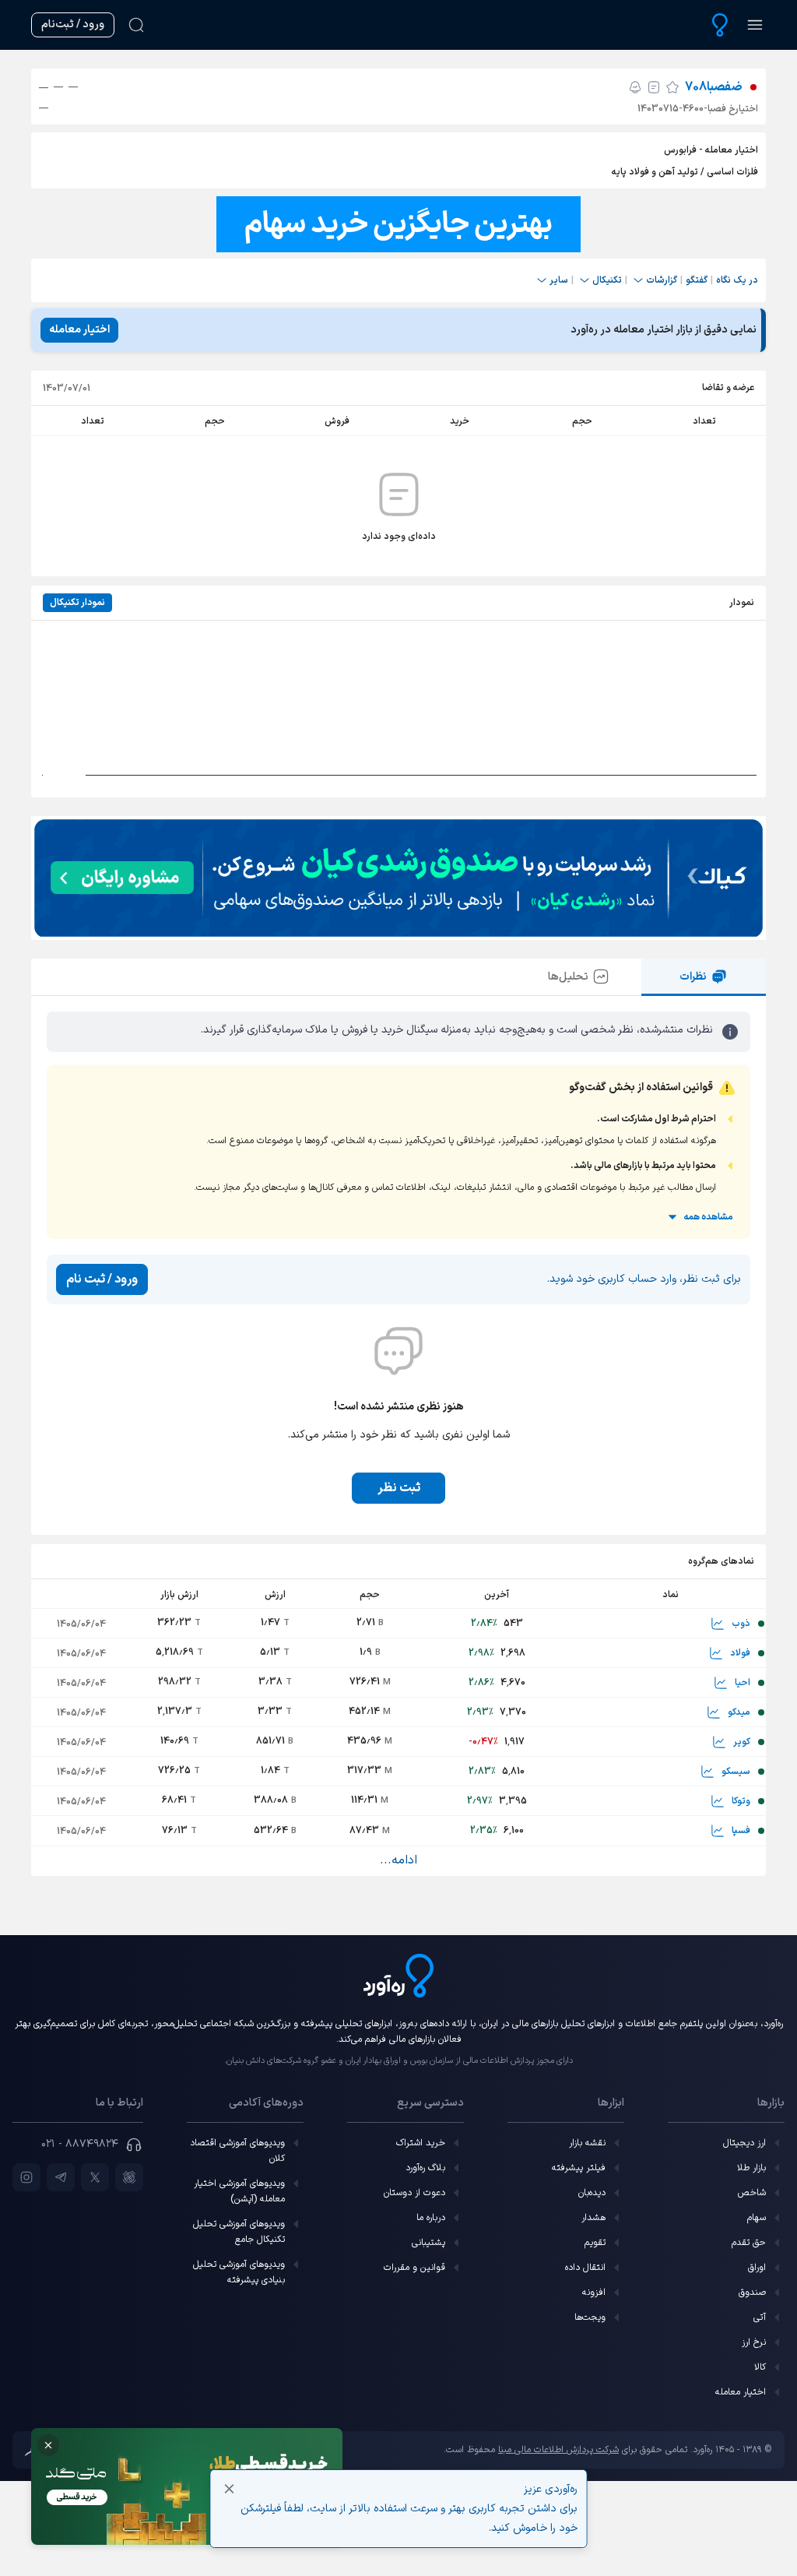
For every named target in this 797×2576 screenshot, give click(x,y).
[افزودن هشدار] (635, 87)
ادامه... (398, 1860)
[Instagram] (26, 2177)
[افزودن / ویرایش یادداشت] (654, 87)
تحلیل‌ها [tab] (568, 977)
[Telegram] (61, 2177)
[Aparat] (129, 2177)
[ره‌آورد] (720, 25)
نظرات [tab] (693, 977)
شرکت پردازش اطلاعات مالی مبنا (558, 2450)
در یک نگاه (737, 280)
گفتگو (697, 280)
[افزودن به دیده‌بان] (672, 87)
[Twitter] (95, 2177)
